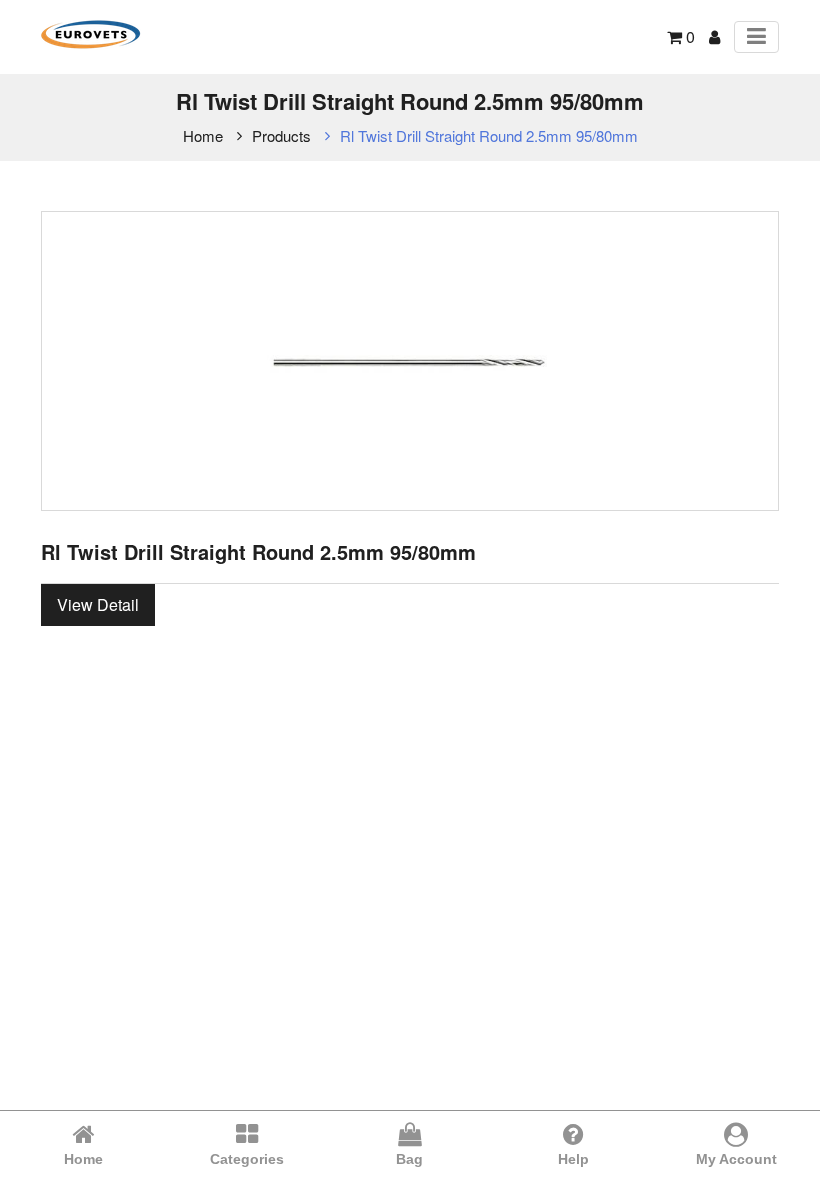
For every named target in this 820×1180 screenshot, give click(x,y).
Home (203, 135)
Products (281, 135)
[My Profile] (714, 36)
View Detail (98, 604)
